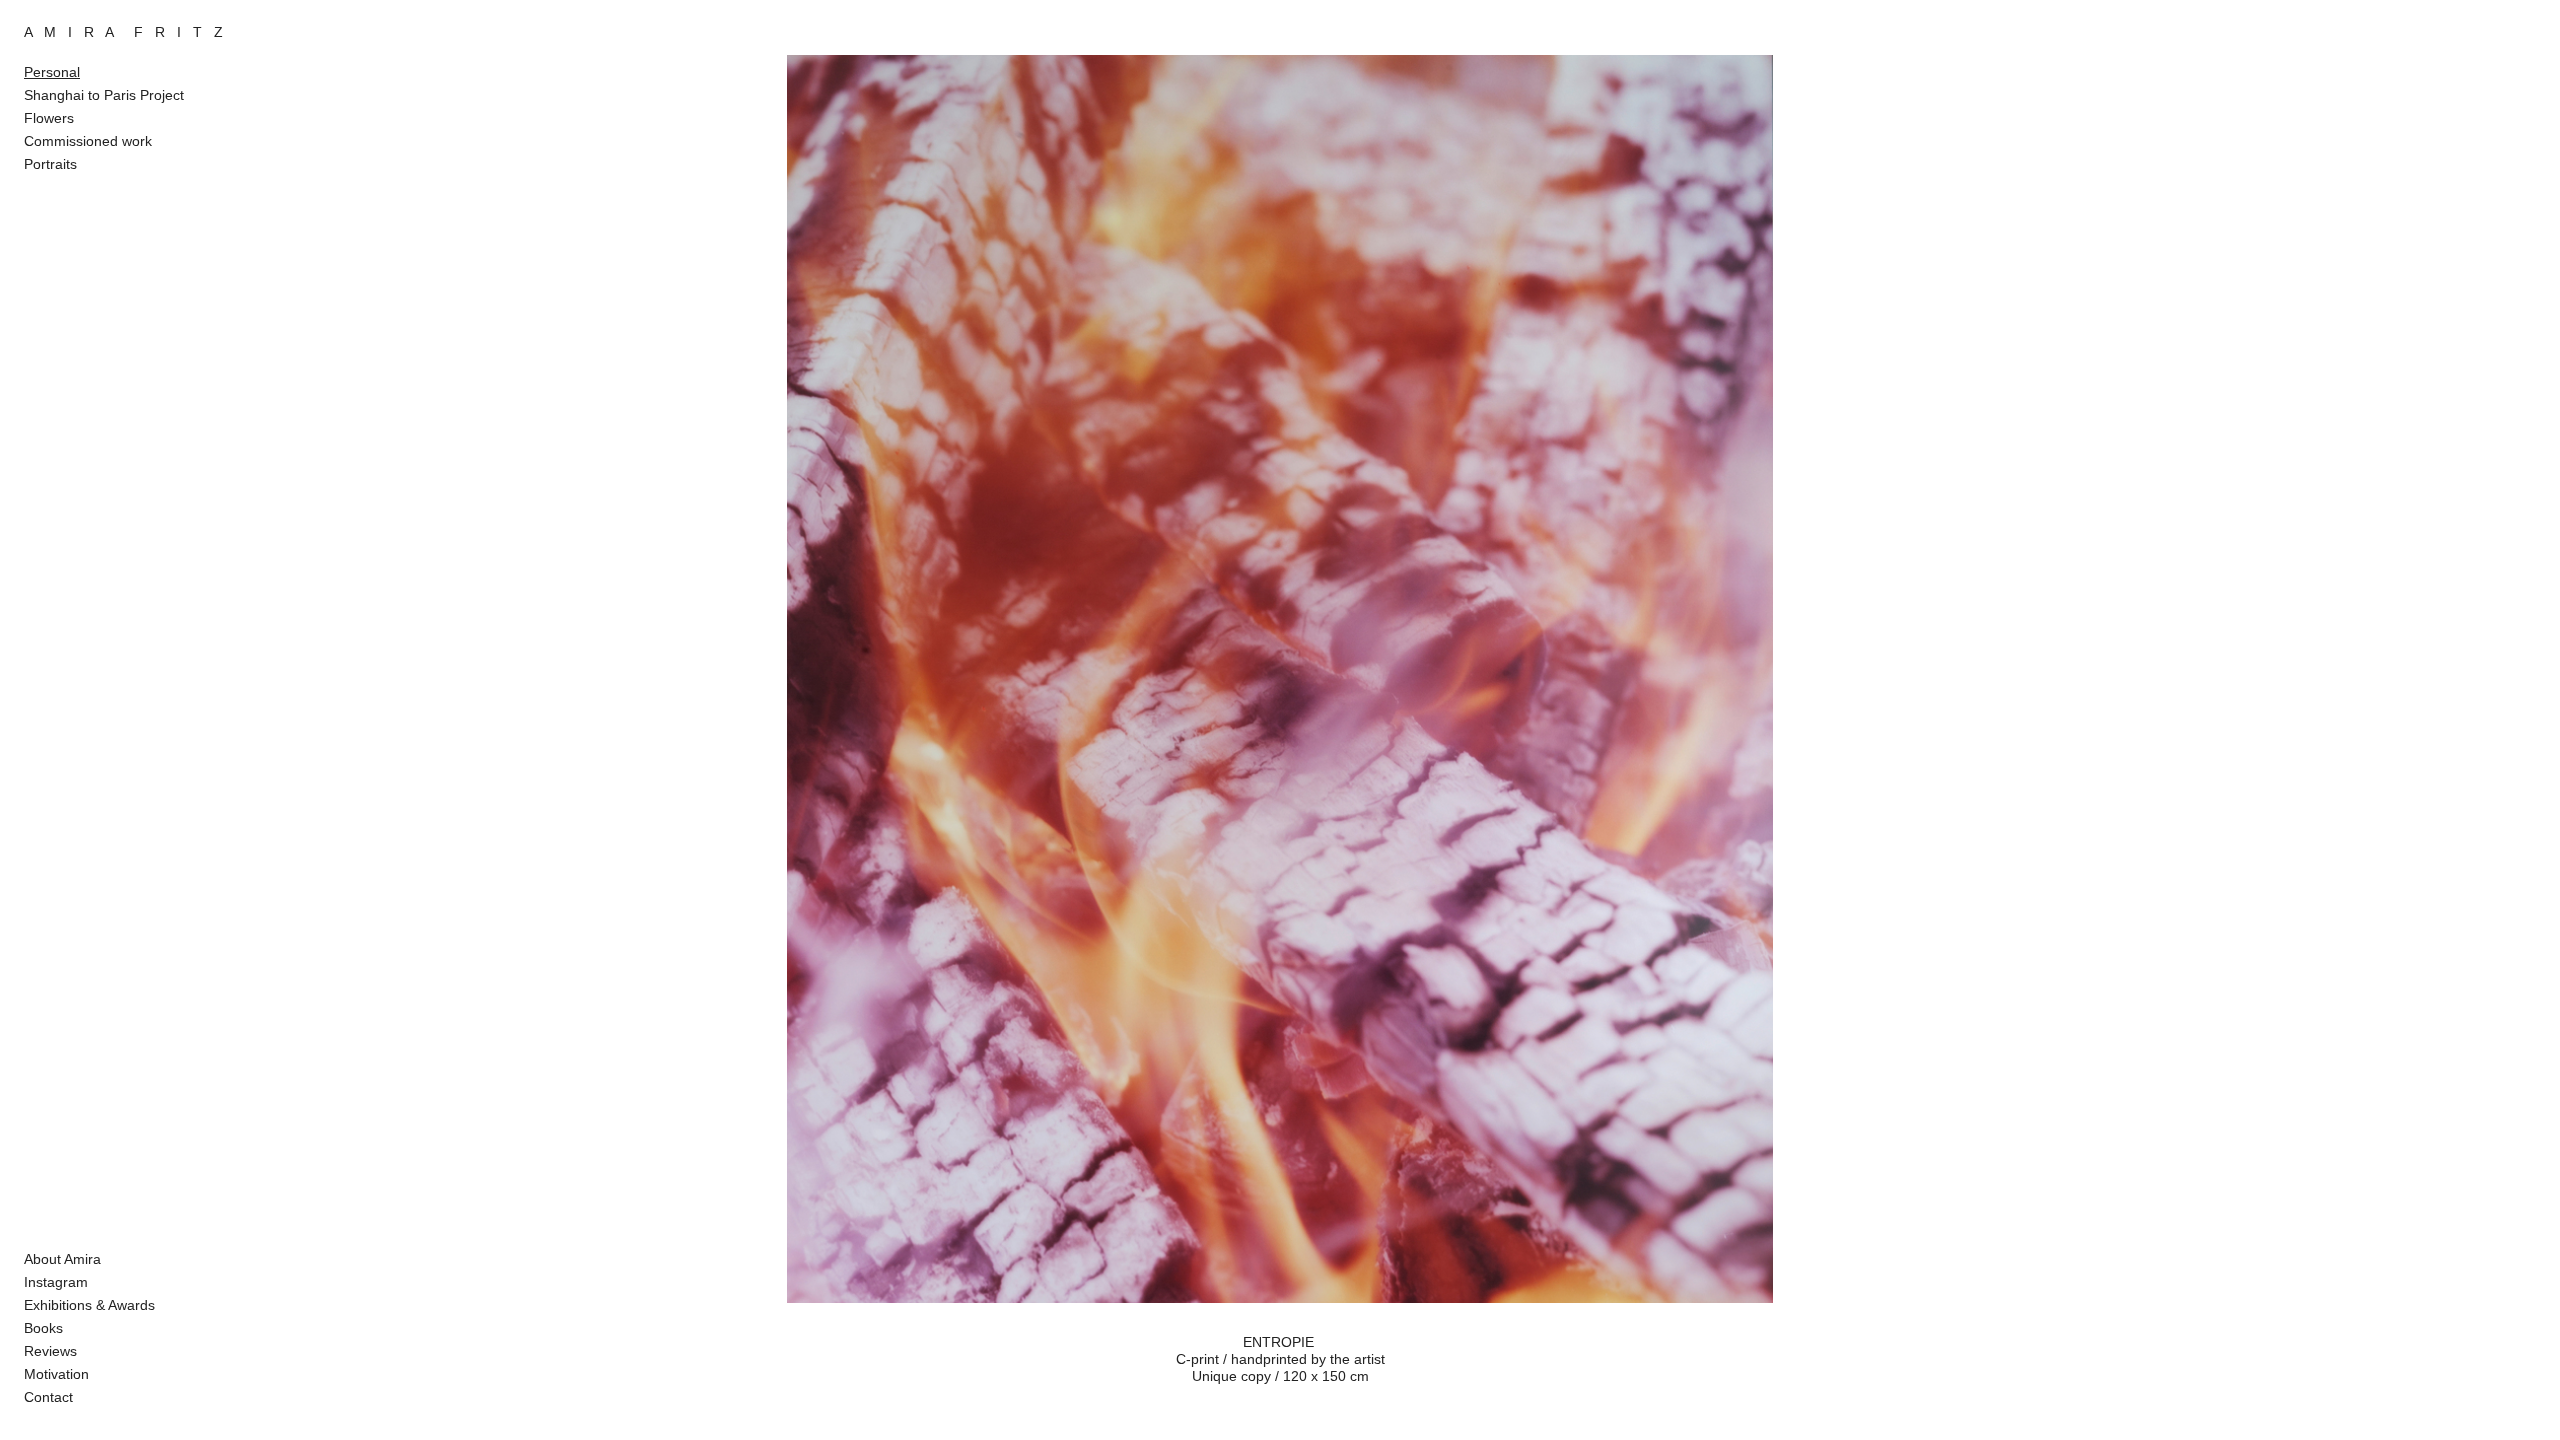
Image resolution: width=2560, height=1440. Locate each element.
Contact (48, 1397)
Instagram (56, 1282)
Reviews (50, 1351)
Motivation (56, 1374)
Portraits (50, 164)
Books (43, 1328)
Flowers (49, 118)
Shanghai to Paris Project (104, 95)
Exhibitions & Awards (89, 1305)
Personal (52, 72)
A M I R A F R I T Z (123, 32)
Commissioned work (88, 141)
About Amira (62, 1259)
